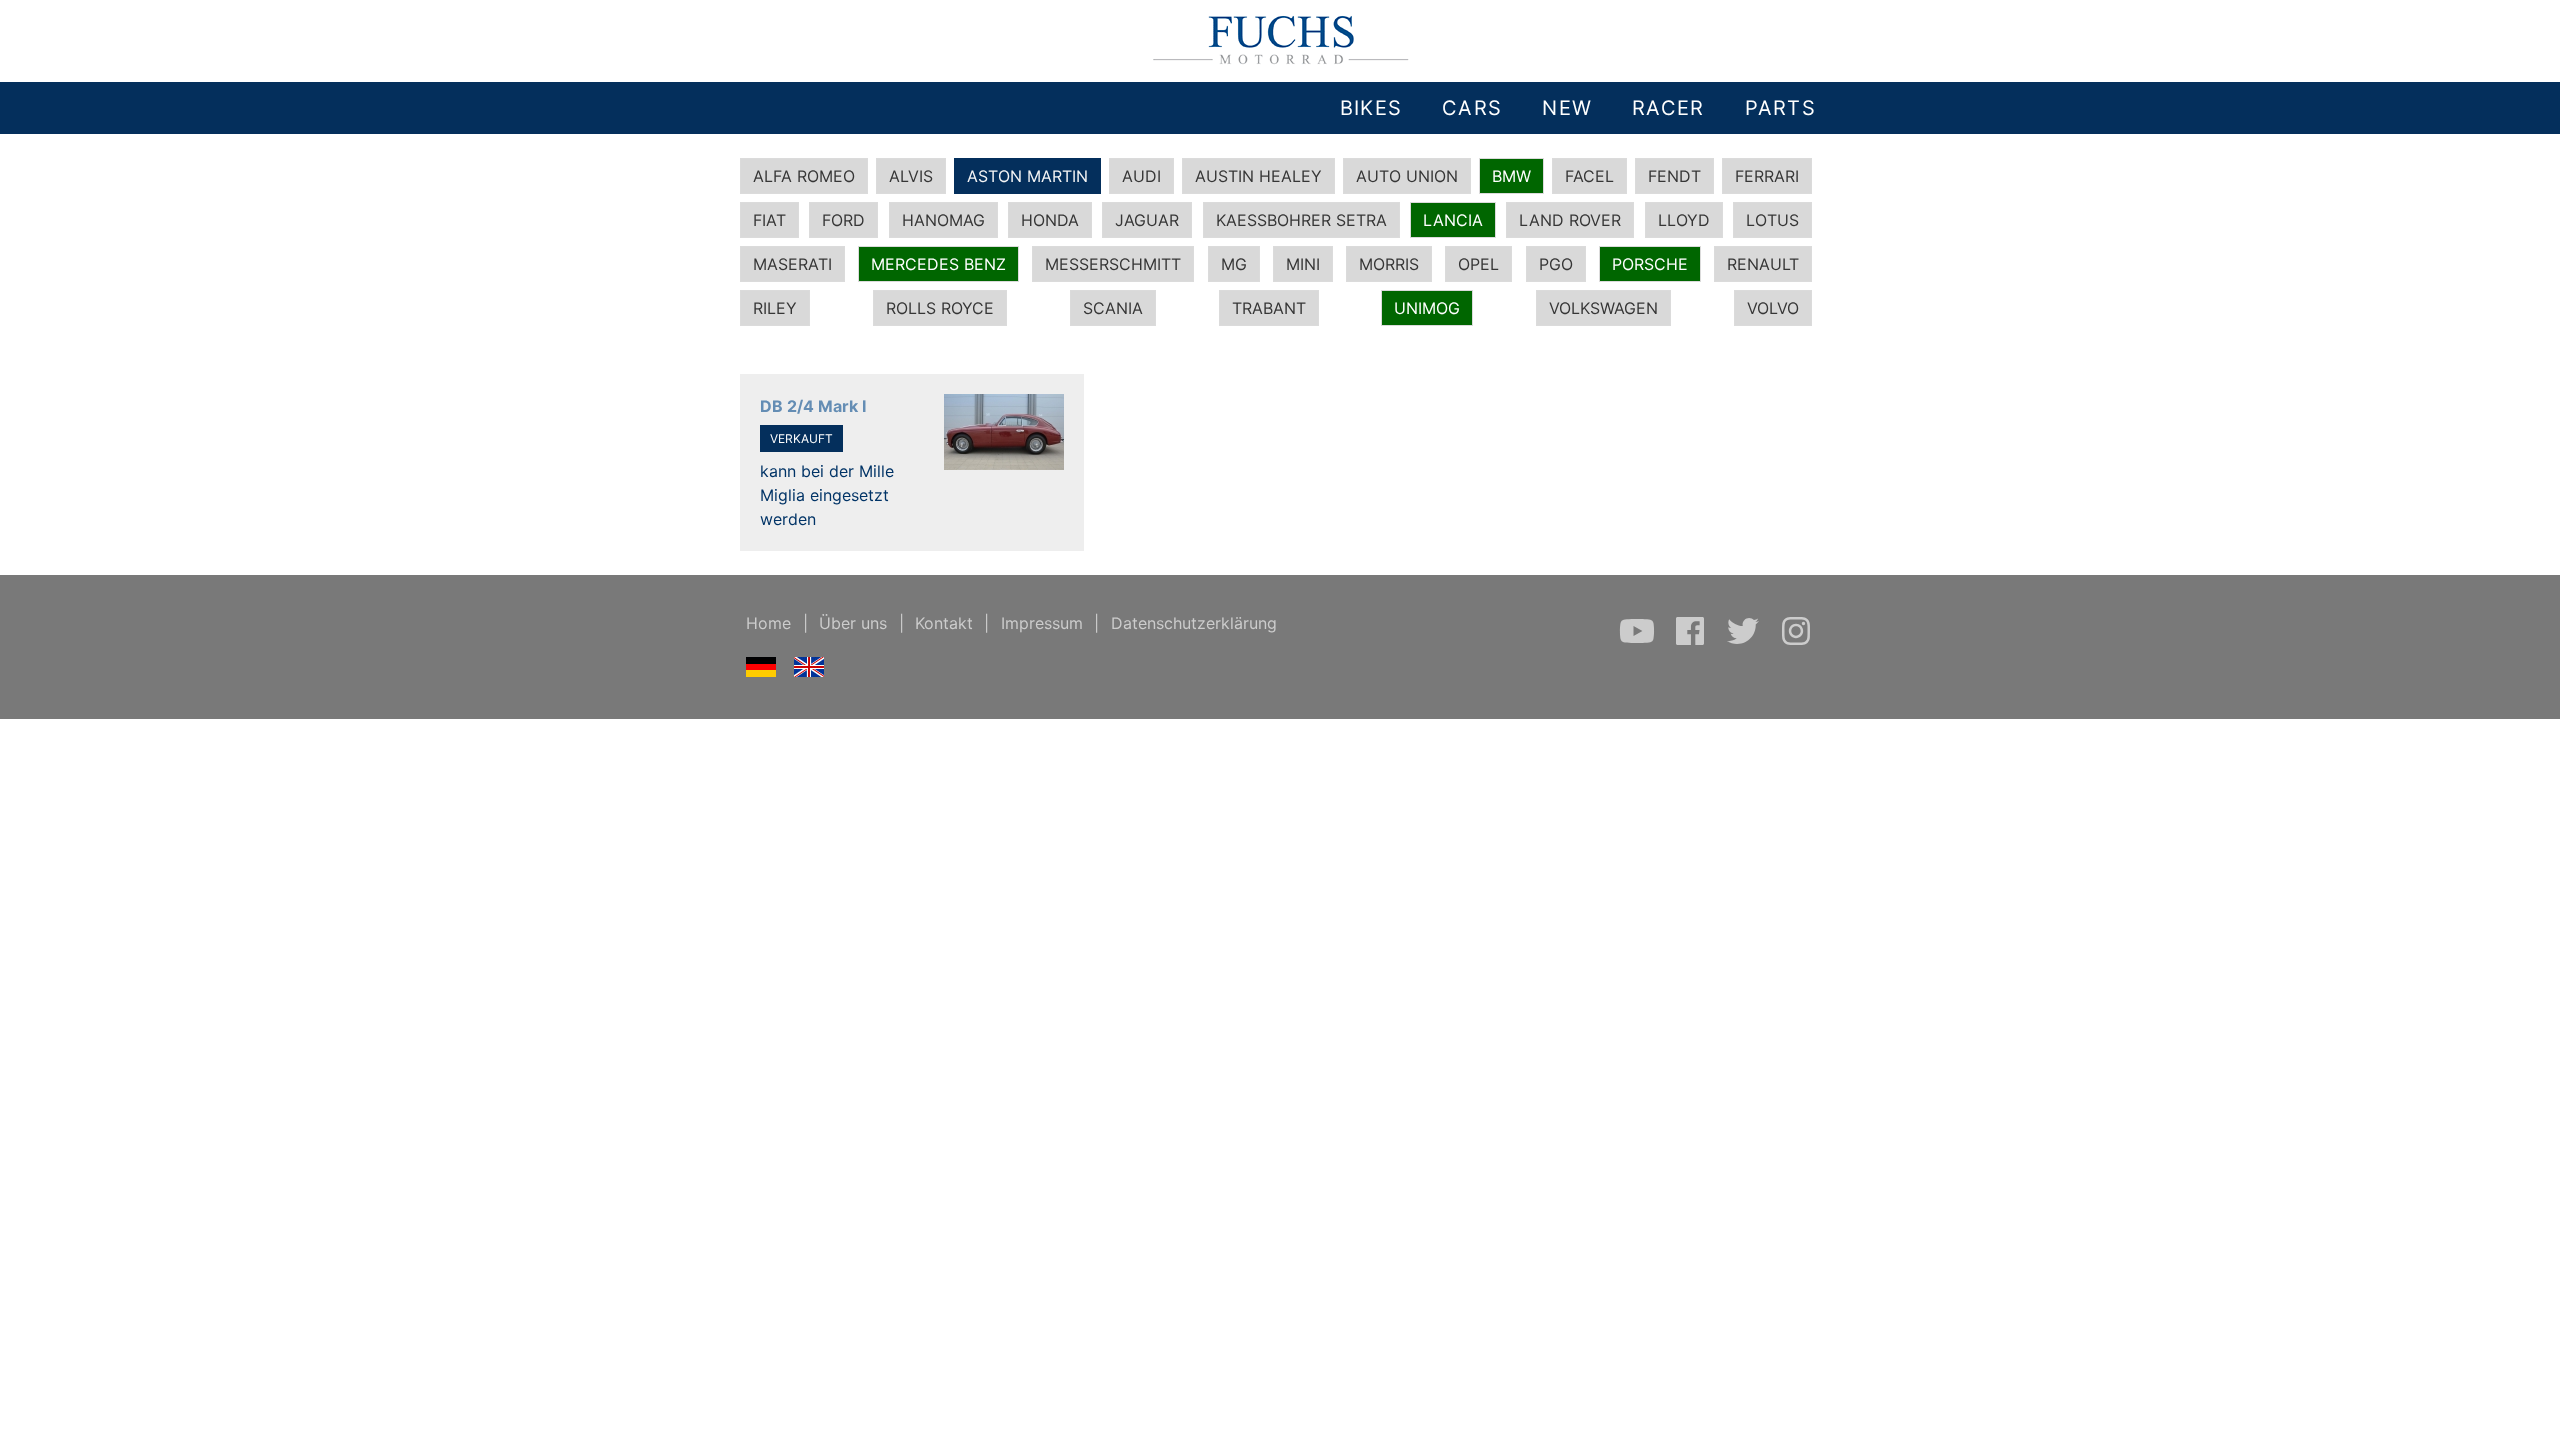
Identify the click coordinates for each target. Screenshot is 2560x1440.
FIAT (769, 220)
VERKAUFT (801, 438)
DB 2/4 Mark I (813, 406)
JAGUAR (1147, 220)
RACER (1668, 108)
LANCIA (1453, 220)
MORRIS (1389, 264)
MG (1234, 264)
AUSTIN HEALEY (1258, 176)
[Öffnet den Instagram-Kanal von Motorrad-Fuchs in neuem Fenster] (1796, 641)
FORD (843, 220)
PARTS (1780, 108)
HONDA (1050, 220)
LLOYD (1684, 220)
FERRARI (1767, 176)
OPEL (1478, 264)
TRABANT (1269, 308)
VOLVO (1773, 308)
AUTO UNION (1407, 176)
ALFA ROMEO (804, 176)
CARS (1472, 108)
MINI (1303, 264)
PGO (1556, 264)
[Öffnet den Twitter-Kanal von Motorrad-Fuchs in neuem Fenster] (1745, 641)
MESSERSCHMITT (1113, 264)
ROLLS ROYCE (940, 308)
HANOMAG (943, 220)
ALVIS (911, 176)
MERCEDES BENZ (938, 264)
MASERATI (792, 264)
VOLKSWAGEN (1603, 308)
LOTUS (1772, 220)
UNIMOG (1427, 308)
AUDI (1141, 176)
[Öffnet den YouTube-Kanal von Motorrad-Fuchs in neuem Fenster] (1639, 641)
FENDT (1674, 176)
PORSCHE (1650, 264)
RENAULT (1763, 264)
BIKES (1371, 108)
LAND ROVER (1570, 220)
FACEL (1589, 176)
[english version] (809, 671)
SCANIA (1113, 308)
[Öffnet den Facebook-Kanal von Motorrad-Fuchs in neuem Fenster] (1692, 641)
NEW (1567, 108)
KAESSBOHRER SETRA (1301, 220)
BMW (1511, 176)
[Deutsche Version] (761, 671)
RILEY (775, 308)
